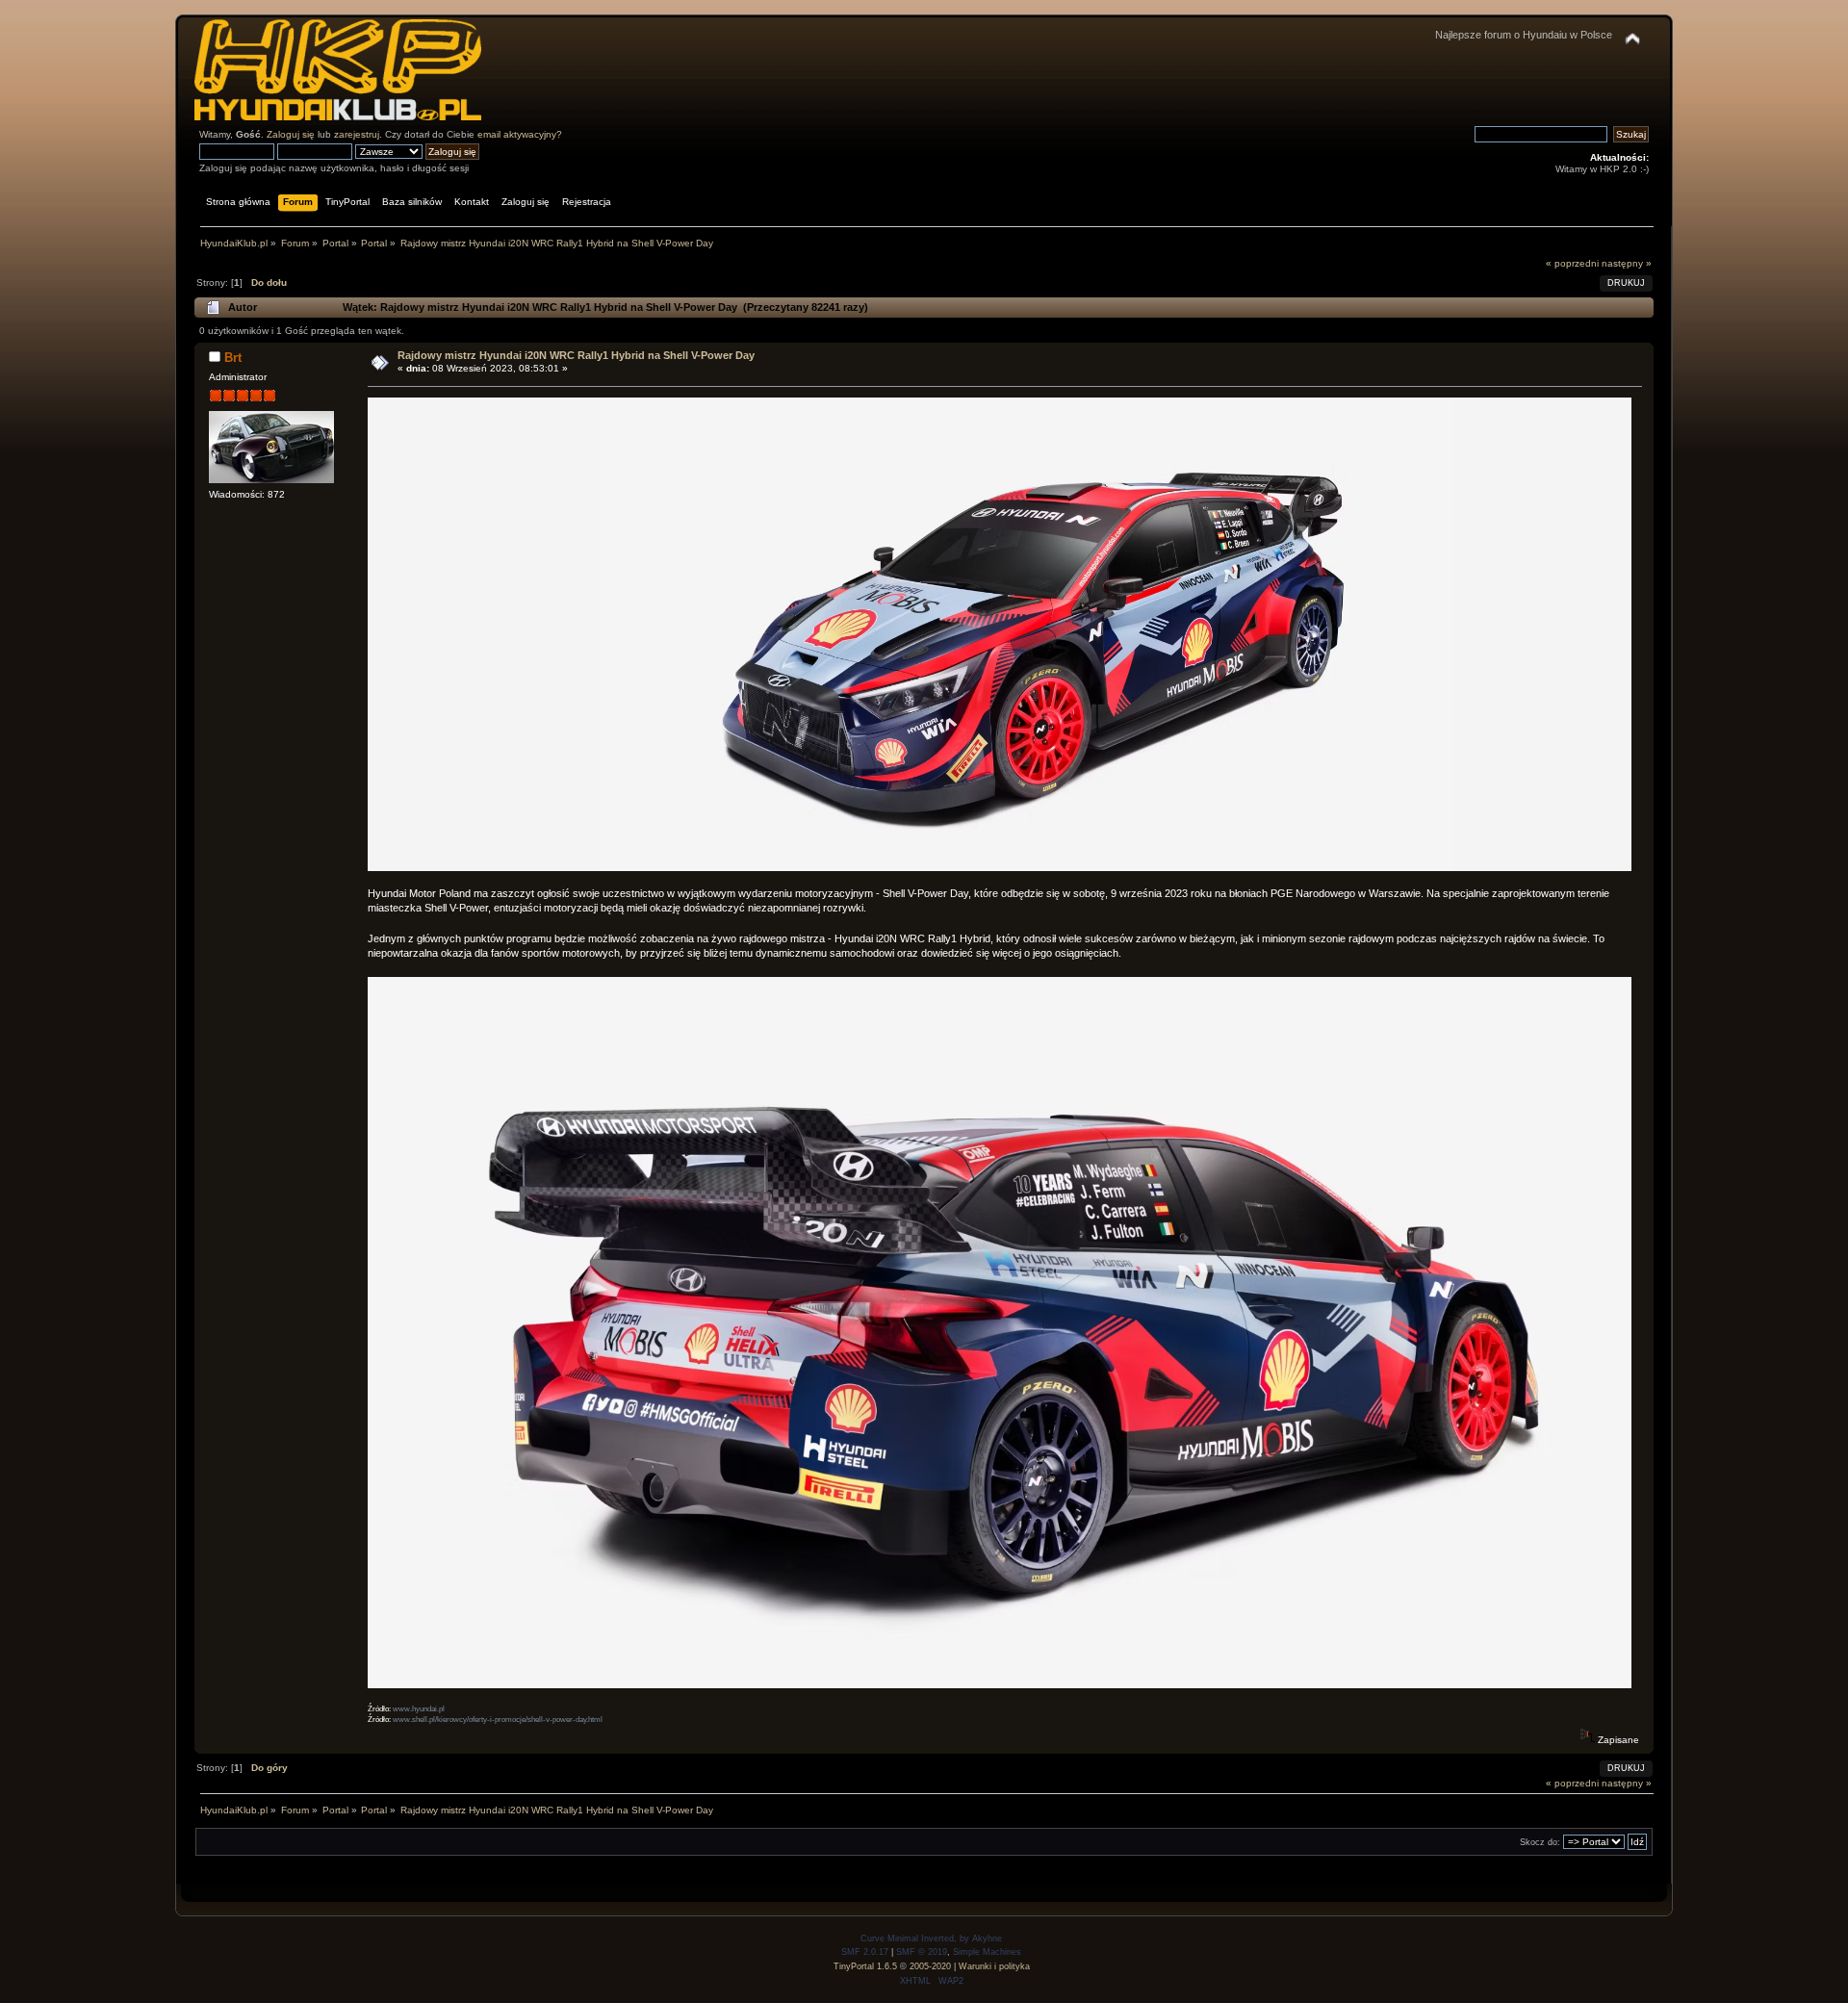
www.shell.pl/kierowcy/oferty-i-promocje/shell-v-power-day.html (498, 1720)
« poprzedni (1572, 263)
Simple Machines (987, 1952)
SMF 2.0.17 (865, 1952)
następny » (1627, 263)
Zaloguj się (291, 134)
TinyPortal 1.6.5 (865, 1966)
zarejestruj (357, 134)
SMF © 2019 (922, 1952)
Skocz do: (1540, 1842)
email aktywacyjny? (520, 134)
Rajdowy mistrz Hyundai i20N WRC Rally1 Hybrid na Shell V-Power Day (576, 355)
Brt (233, 358)
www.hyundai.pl (419, 1709)
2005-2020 (930, 1966)
